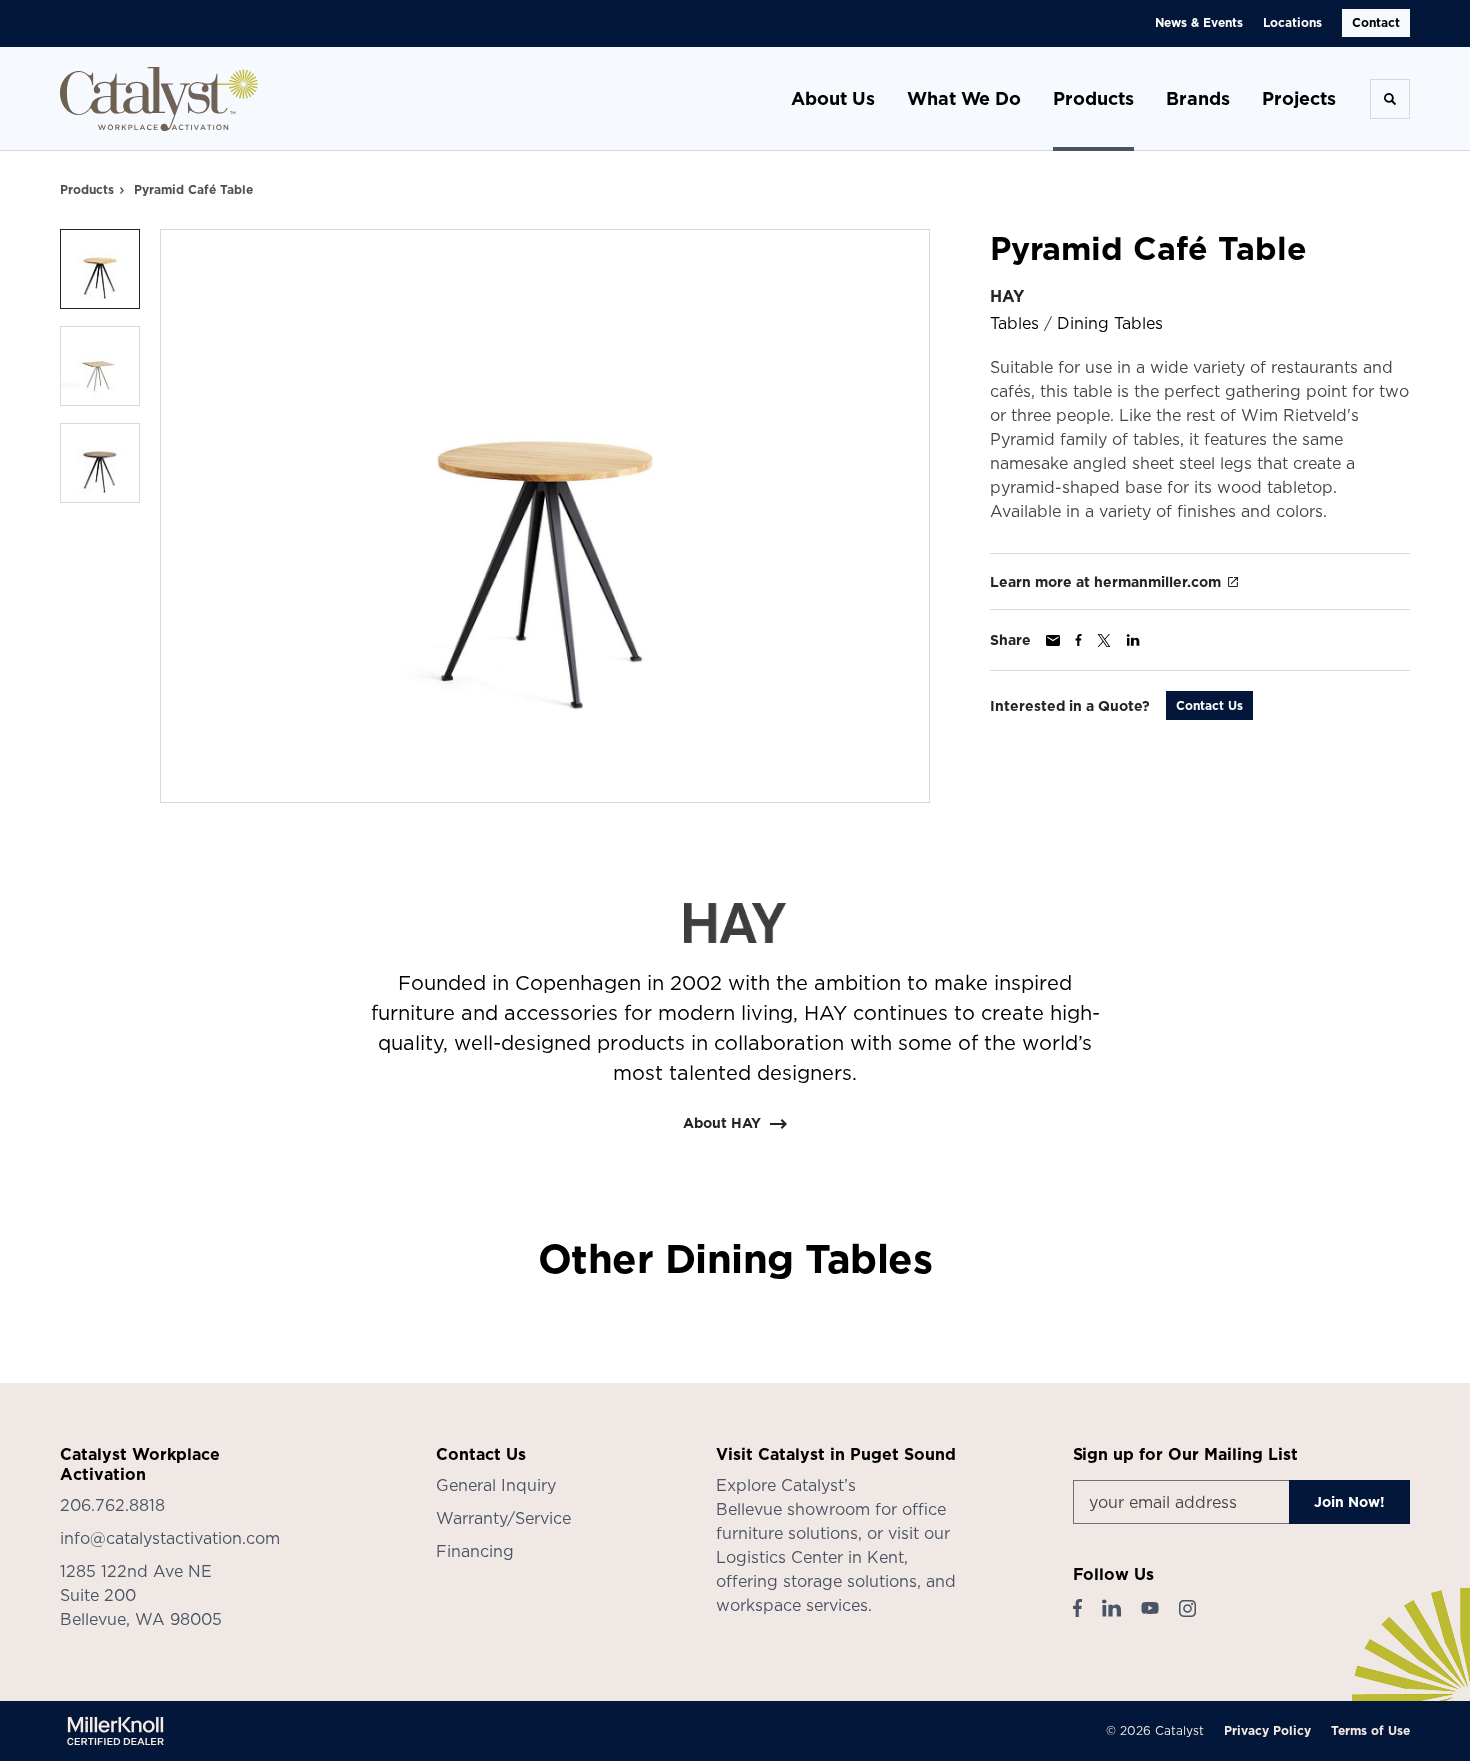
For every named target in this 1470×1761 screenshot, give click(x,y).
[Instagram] (1187, 1608)
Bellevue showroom (793, 1509)
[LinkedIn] (1111, 1608)
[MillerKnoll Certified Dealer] (115, 1731)
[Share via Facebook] (1078, 640)
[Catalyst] (160, 99)
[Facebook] (1077, 1608)
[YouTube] (1150, 1608)
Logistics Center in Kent (810, 1557)
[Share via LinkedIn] (1133, 640)
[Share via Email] (1053, 640)
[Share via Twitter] (1104, 640)
